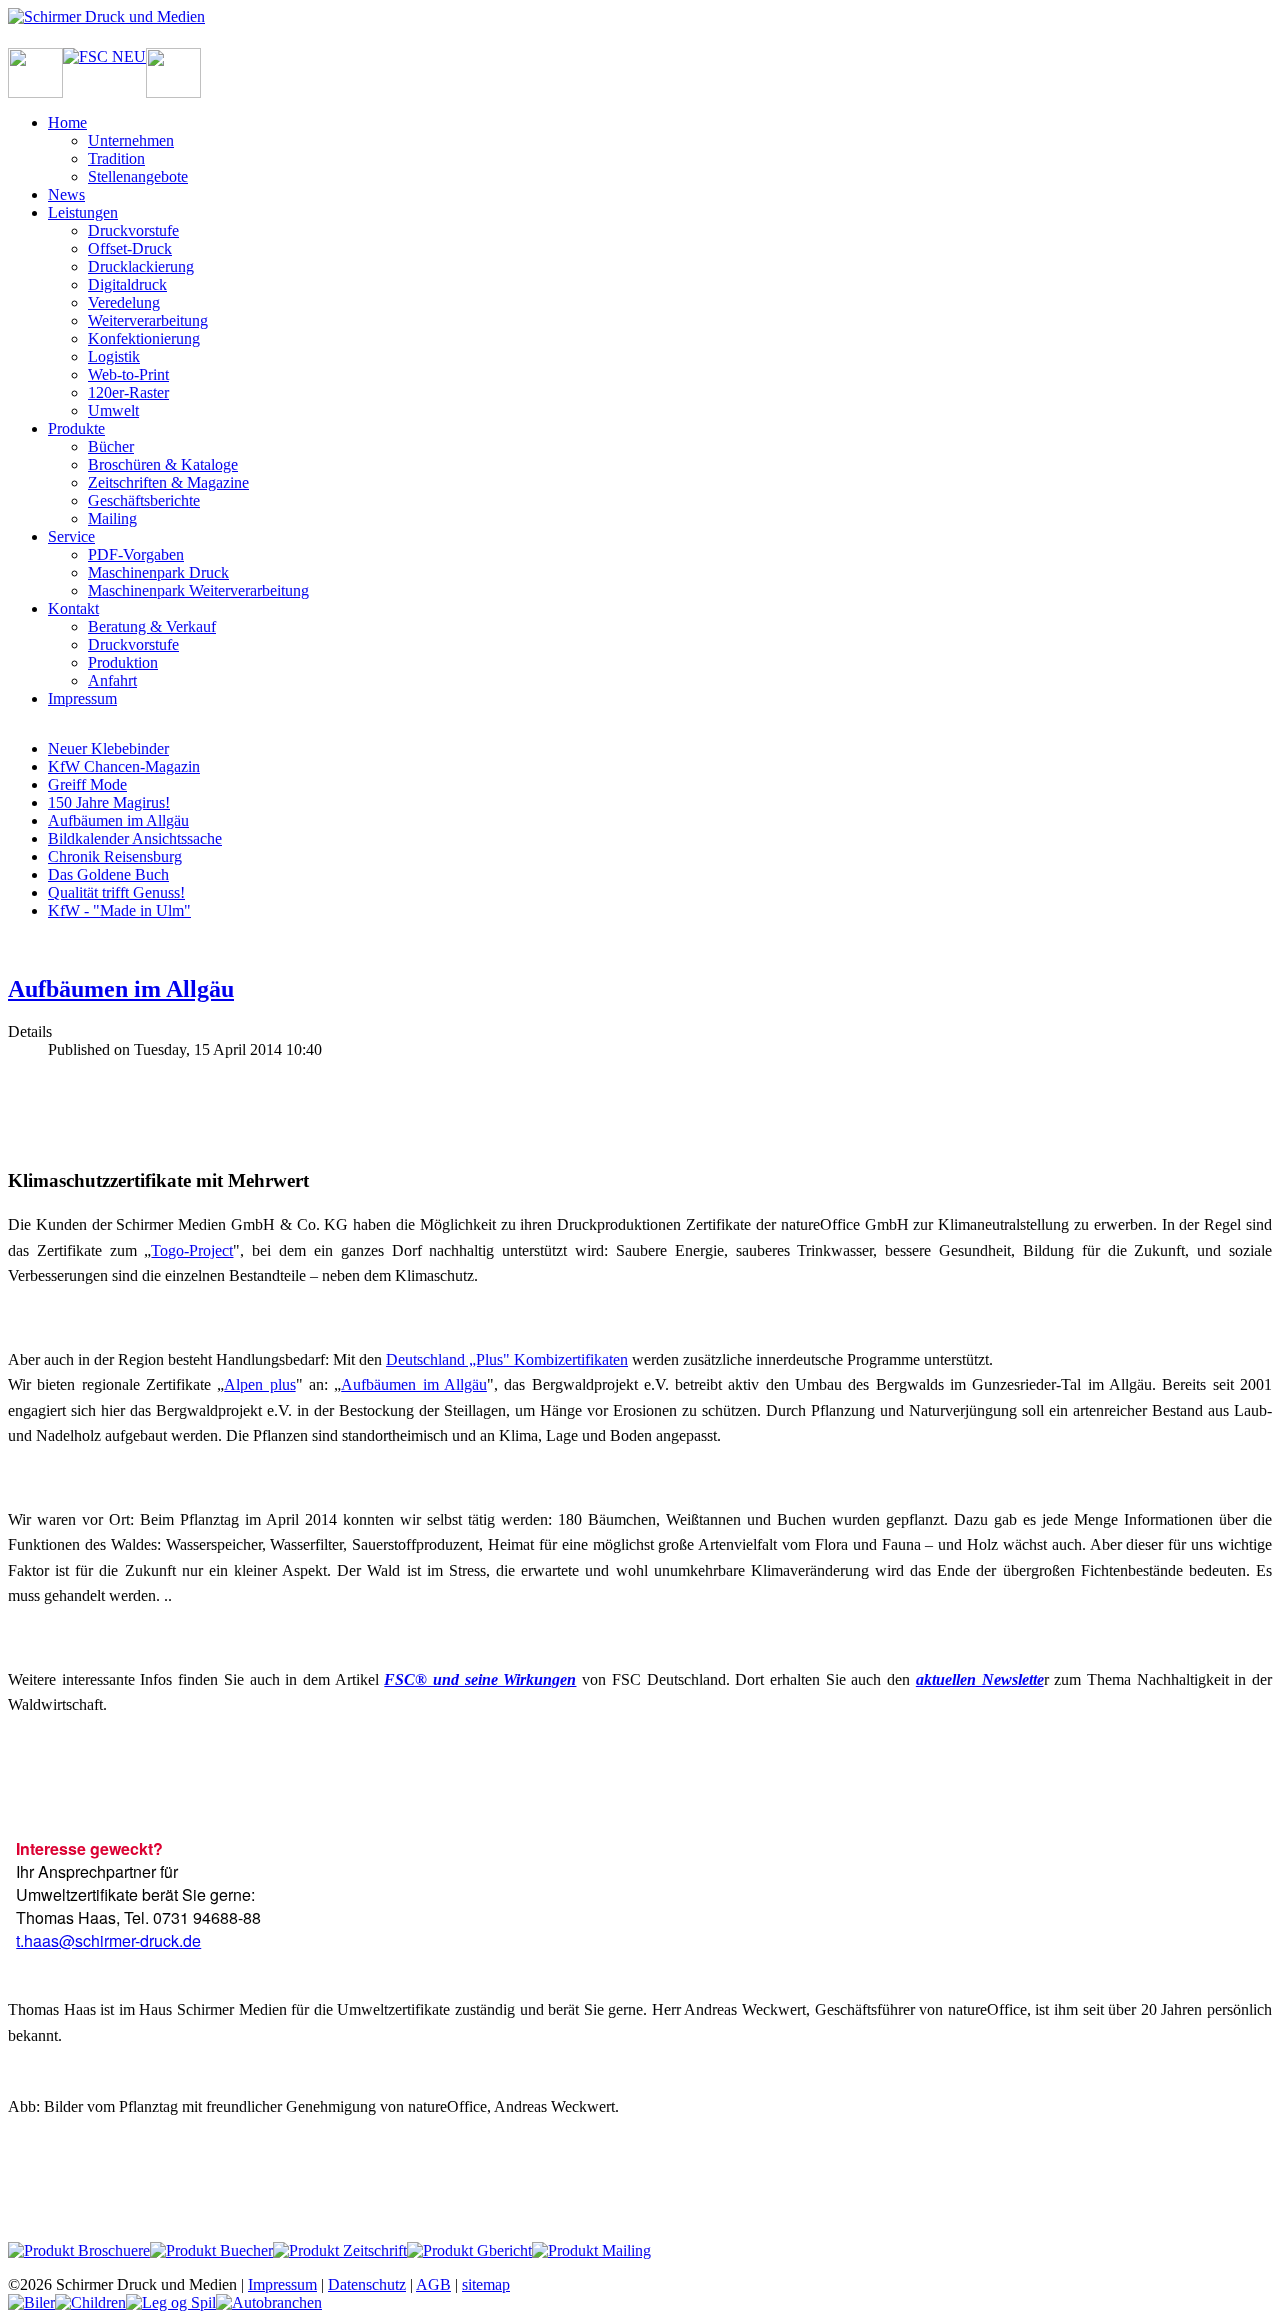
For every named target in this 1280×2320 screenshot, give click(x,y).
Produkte (76, 428)
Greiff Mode (87, 784)
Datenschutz (367, 2284)
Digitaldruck (127, 284)
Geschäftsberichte (144, 500)
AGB (433, 2284)
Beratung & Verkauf (152, 626)
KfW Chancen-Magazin (124, 766)
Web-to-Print (128, 374)
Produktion (123, 662)
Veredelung (124, 302)
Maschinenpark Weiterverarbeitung (198, 590)
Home (67, 122)
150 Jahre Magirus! (109, 802)
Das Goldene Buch (108, 874)
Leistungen (83, 212)
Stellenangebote (138, 176)
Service (71, 536)
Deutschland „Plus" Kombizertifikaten (507, 1359)
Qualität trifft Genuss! (116, 892)
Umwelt (113, 410)
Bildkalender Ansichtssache (135, 838)
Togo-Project (192, 1250)
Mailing (112, 518)
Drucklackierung (141, 266)
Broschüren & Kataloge (163, 464)
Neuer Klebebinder (108, 748)
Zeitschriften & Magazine (168, 482)
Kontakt (73, 608)
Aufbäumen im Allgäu (118, 820)
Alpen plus (259, 1384)
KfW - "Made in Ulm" (119, 910)
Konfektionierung (144, 338)
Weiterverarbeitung (148, 320)
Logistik (114, 356)
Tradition (116, 158)
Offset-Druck (130, 248)
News (66, 194)
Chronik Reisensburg (115, 856)
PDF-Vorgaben (136, 554)
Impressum (82, 698)
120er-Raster (128, 392)
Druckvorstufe (133, 230)
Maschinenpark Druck (158, 572)
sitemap (486, 2284)
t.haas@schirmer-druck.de (108, 1940)
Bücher (111, 446)
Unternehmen (131, 140)
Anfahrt (112, 680)
